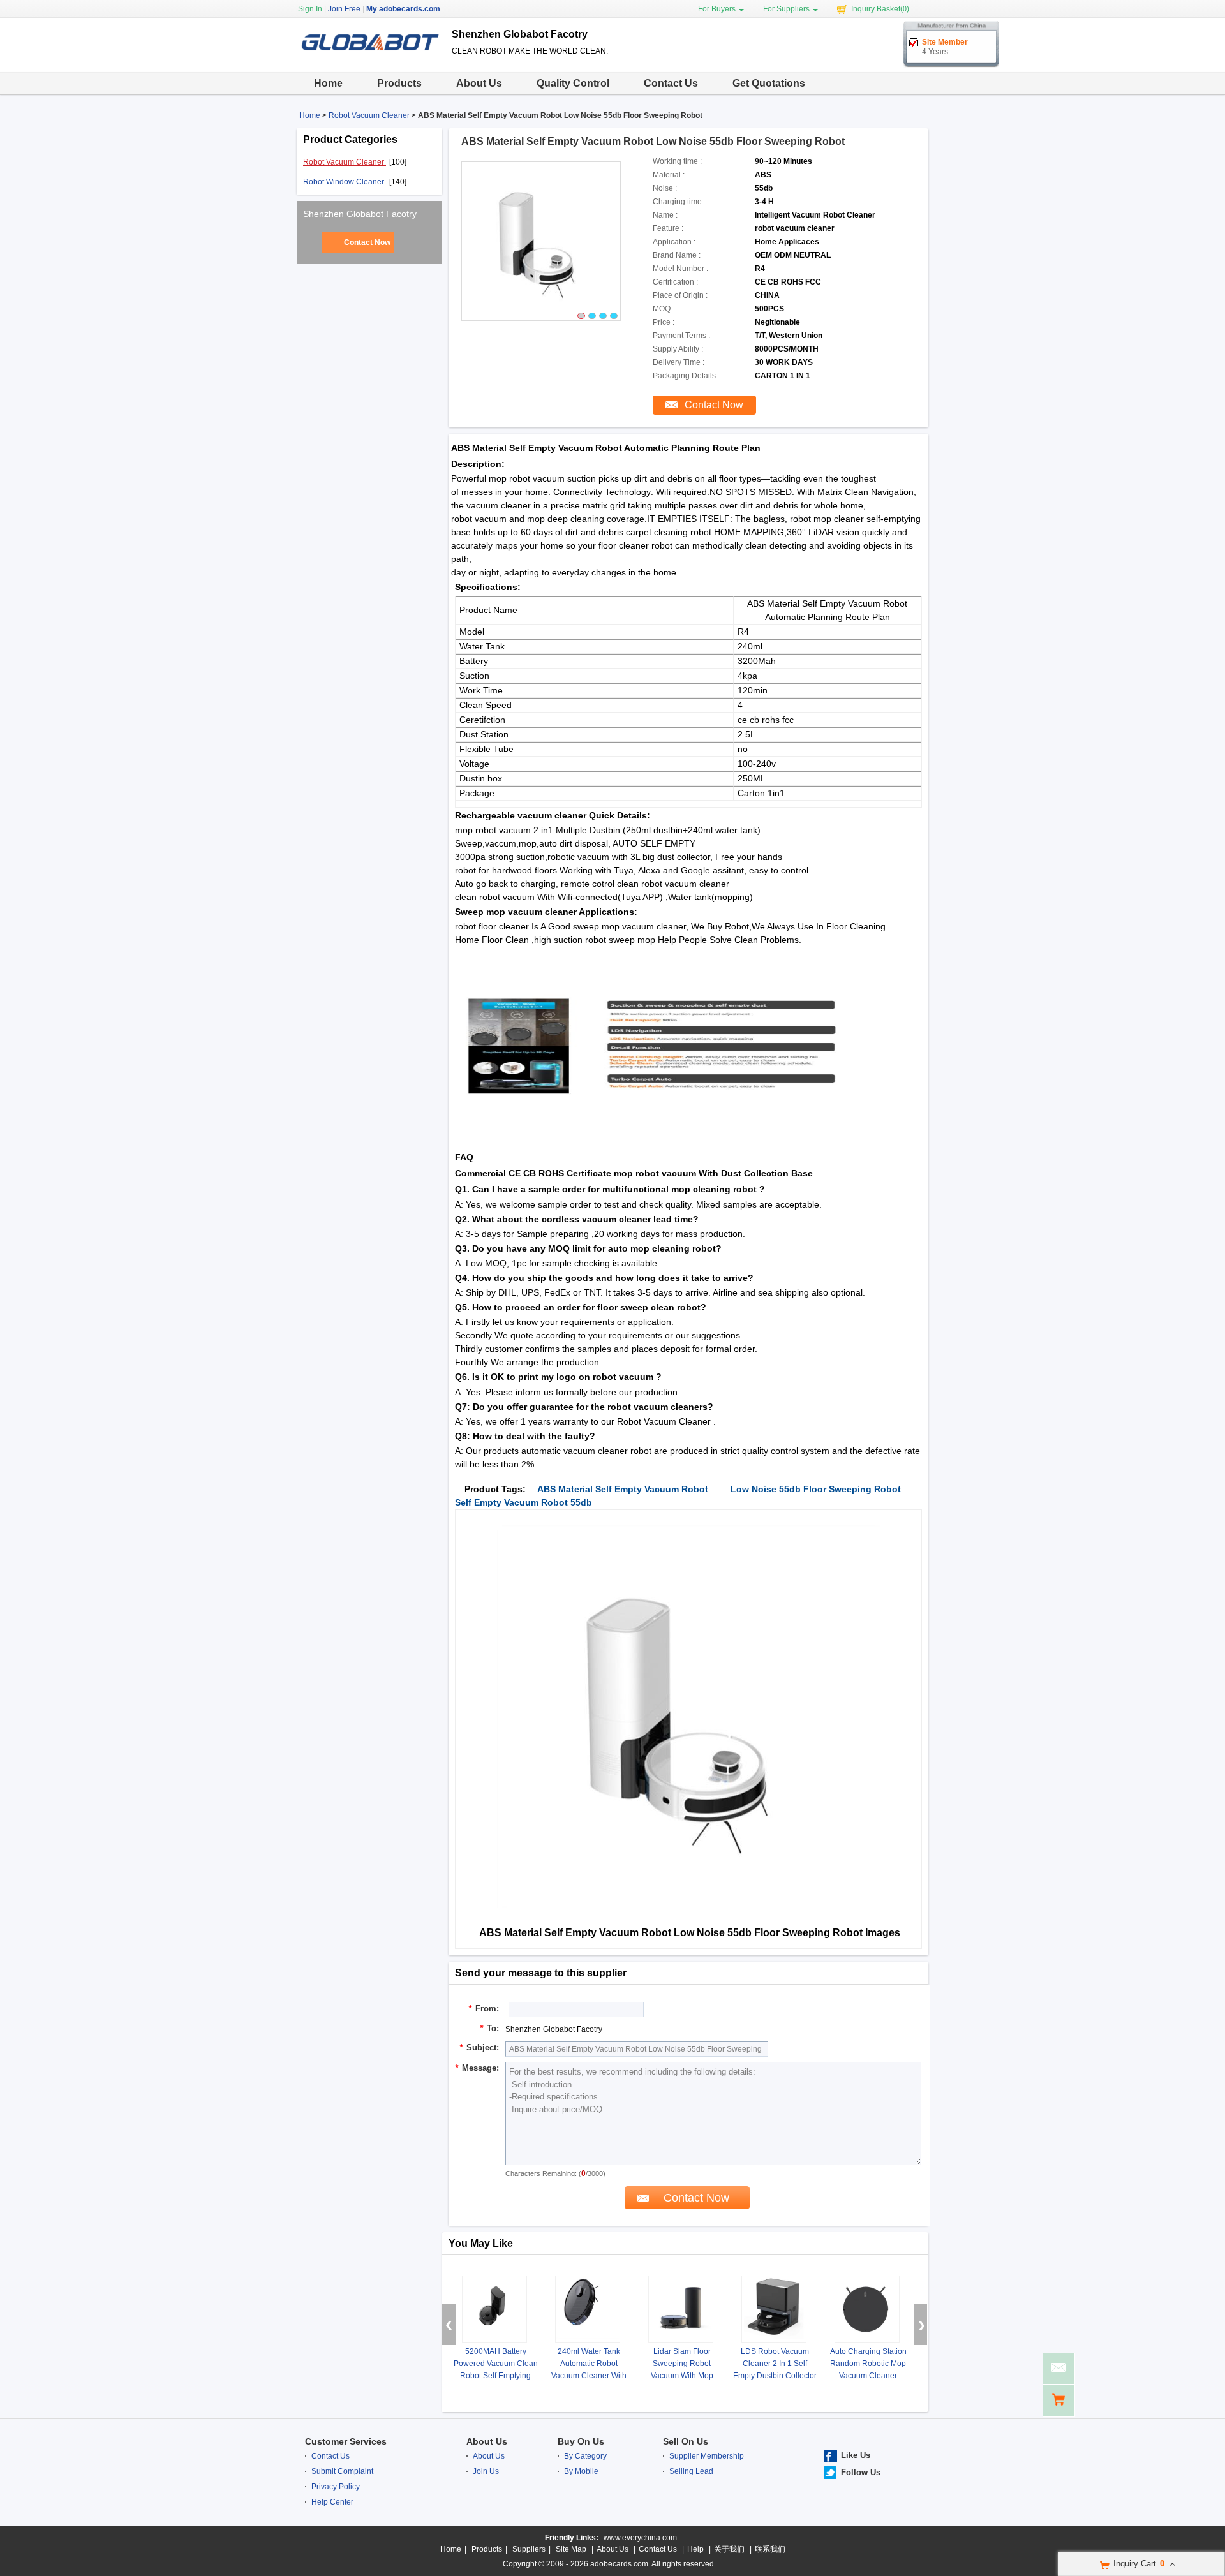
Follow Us (861, 2472)
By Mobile (581, 2471)
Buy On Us (581, 2441)
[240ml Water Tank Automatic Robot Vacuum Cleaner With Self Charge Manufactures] (588, 2309)
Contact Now (367, 242)
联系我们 (770, 2549)
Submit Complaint (342, 2471)
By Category (585, 2456)
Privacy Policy (336, 2487)
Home (328, 83)
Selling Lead (691, 2471)
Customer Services (346, 2441)
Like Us (856, 2455)
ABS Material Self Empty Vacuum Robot (623, 1489)
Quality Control (573, 83)
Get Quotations (769, 83)
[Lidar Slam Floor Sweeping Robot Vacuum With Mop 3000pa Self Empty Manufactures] (681, 2309)
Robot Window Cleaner (345, 182)
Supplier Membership (707, 2456)
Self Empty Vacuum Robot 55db (523, 1502)
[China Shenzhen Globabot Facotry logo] (369, 61)
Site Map (571, 2549)
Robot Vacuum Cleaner (369, 115)
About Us (479, 83)
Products (399, 83)
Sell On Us (686, 2441)
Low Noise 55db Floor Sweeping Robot (816, 1489)
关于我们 (729, 2549)
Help (695, 2549)
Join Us (486, 2471)
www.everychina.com (640, 2538)
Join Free (344, 9)
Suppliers (529, 2549)
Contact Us (671, 83)
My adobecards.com (403, 9)
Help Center (332, 2502)
